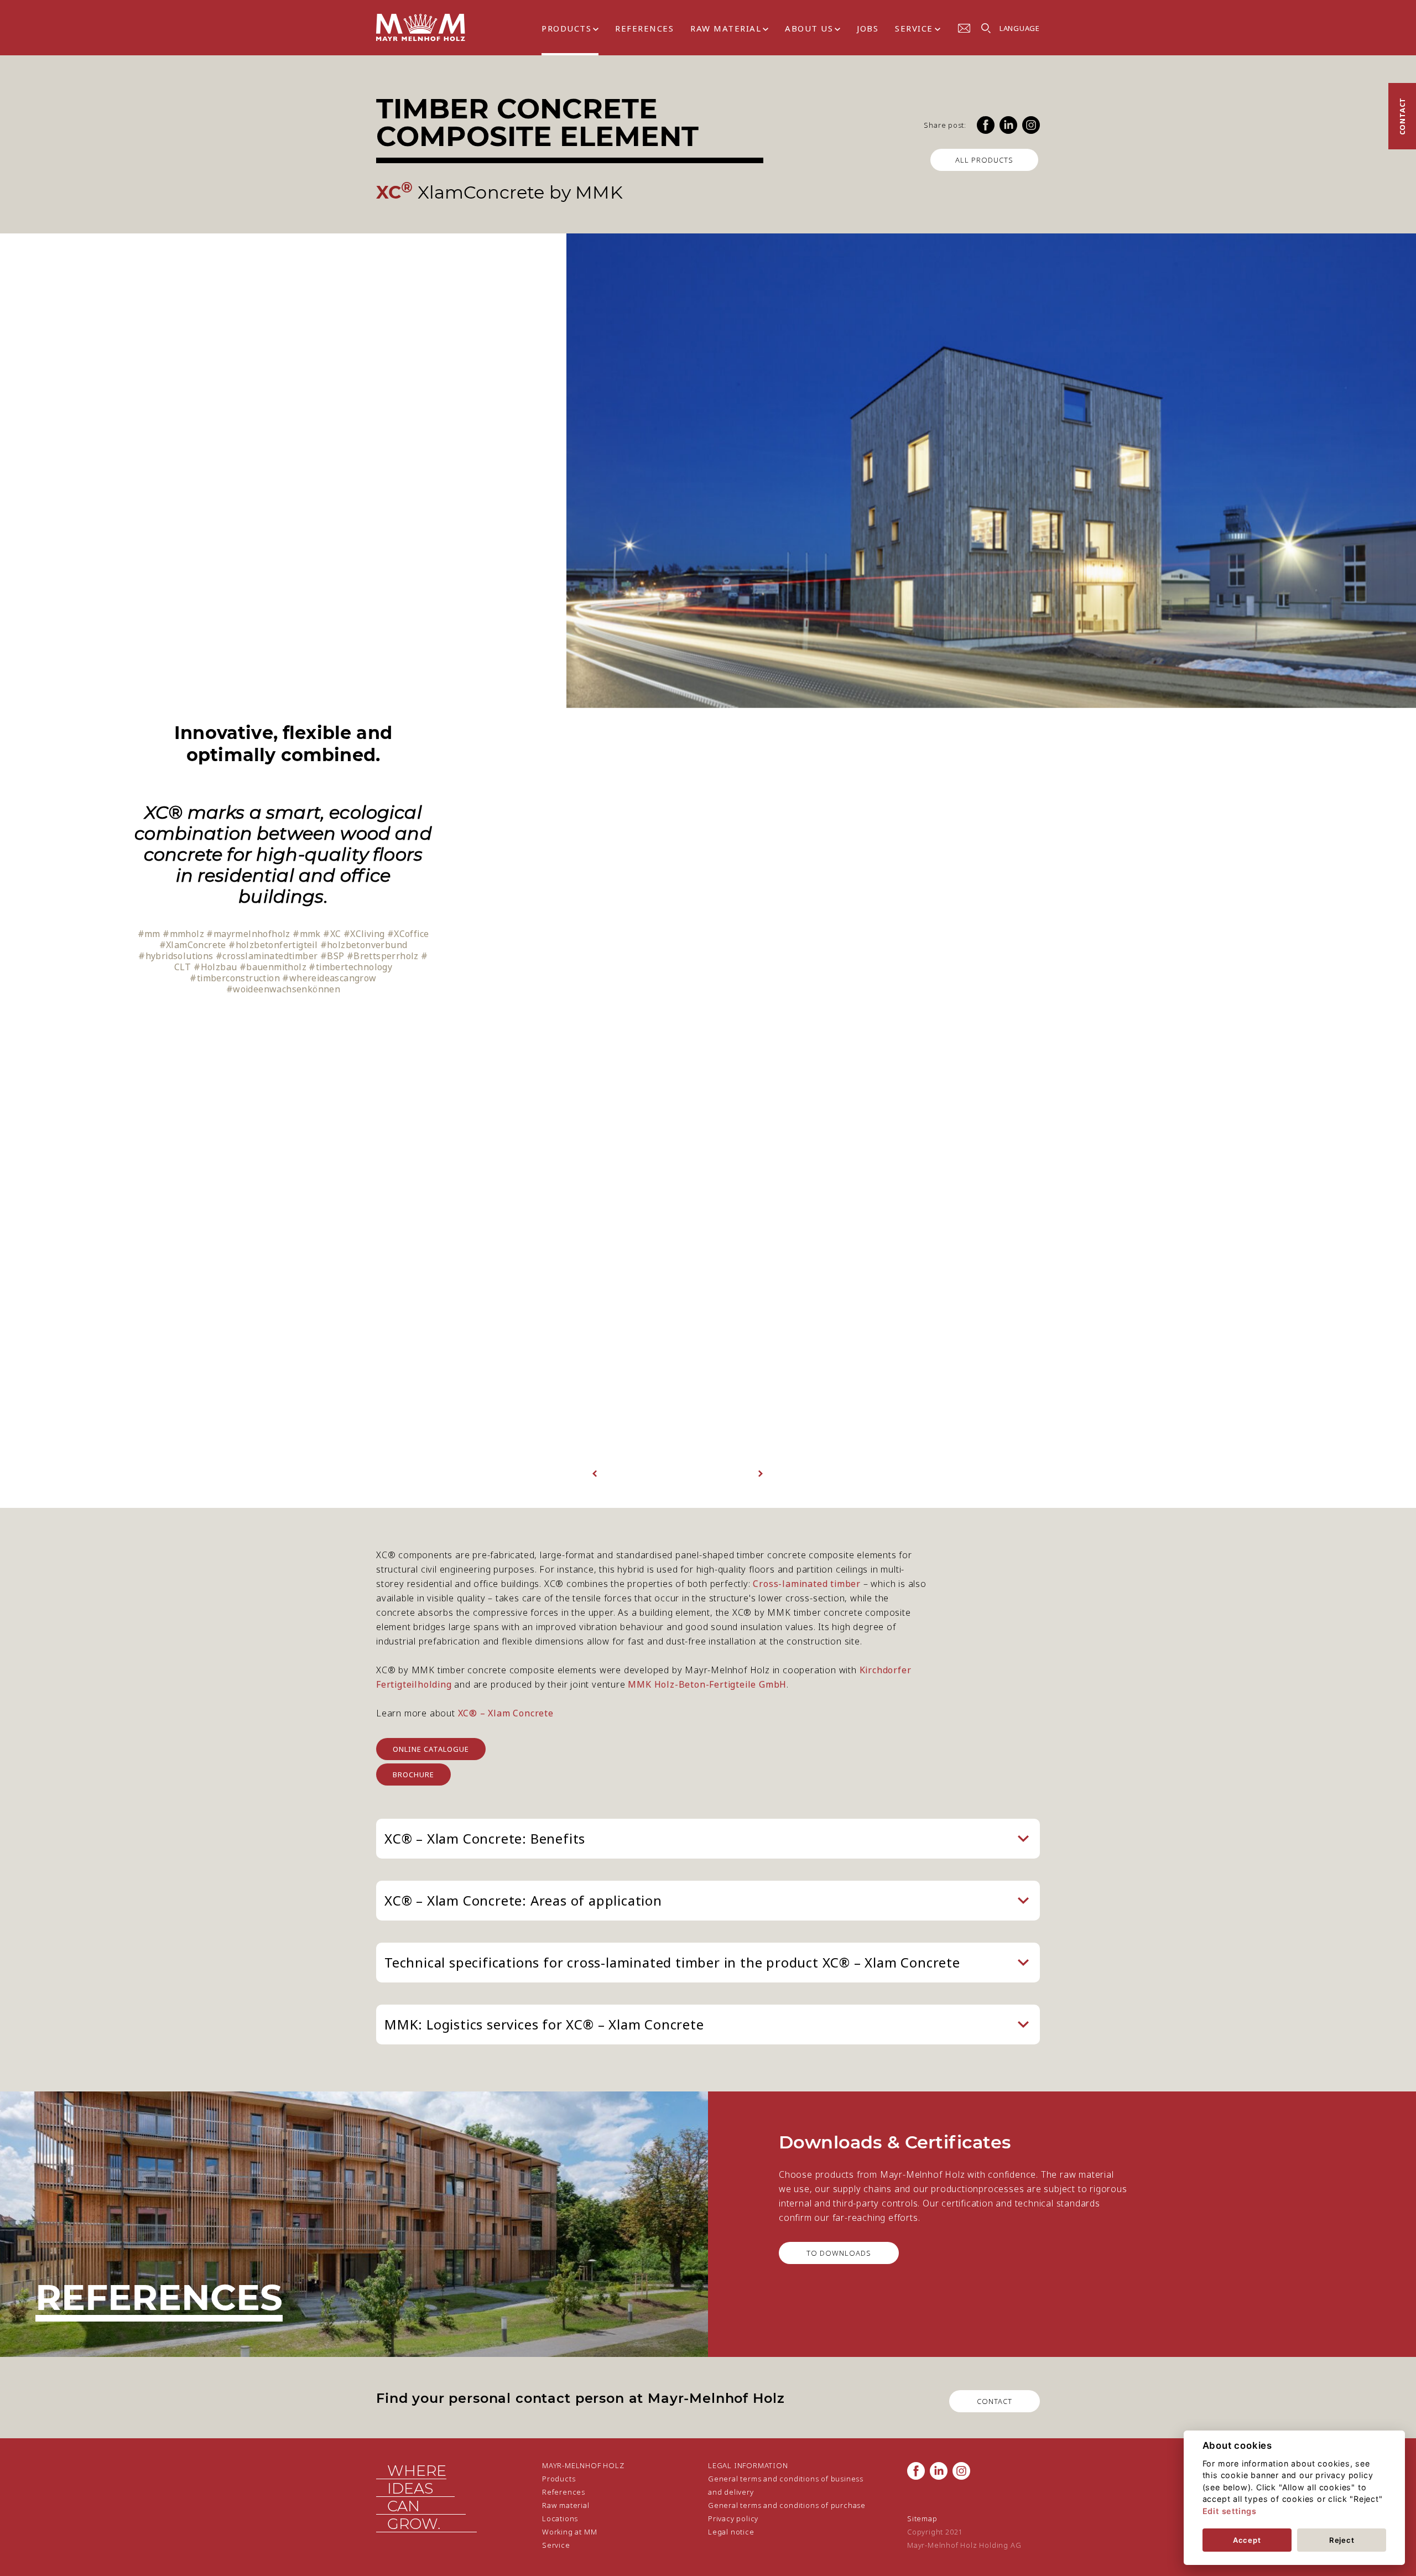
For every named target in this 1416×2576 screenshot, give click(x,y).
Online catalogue (431, 1749)
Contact (1402, 116)
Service (914, 28)
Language (1020, 28)
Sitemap (922, 2518)
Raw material (726, 28)
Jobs (868, 28)
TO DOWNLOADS (839, 2253)
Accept (1247, 2540)
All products (984, 160)
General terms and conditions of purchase (787, 2505)
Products (566, 28)
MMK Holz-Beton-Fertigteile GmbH (707, 1684)
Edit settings (1230, 2511)
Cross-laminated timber (807, 1584)
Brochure (413, 1774)
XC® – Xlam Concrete (504, 1713)
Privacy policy (733, 2518)
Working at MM (569, 2532)
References (644, 28)
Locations (560, 2518)
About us (809, 28)
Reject (1342, 2540)
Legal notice (731, 2532)
